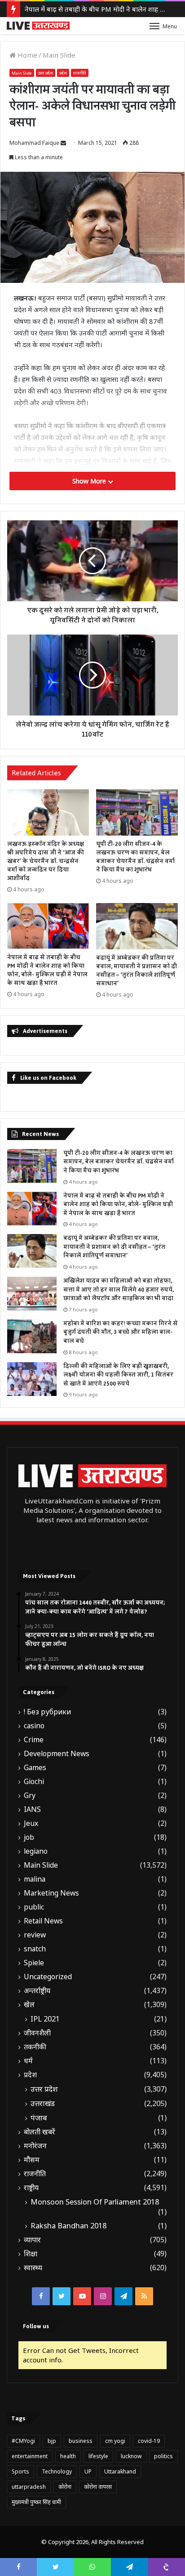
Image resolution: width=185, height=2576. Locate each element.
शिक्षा (31, 2254)
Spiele (34, 1963)
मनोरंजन (35, 2146)
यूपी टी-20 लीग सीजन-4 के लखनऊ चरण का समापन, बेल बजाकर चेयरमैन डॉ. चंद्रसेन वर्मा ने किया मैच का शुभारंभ (135, 857)
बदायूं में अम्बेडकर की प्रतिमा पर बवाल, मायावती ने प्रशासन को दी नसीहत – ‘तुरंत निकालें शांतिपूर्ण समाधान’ (137, 971)
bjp (52, 2441)
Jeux (31, 1823)
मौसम (32, 2160)
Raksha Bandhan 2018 (68, 2226)
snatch (35, 1949)
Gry (30, 1796)
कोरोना (65, 2487)
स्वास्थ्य (33, 2268)
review (35, 1935)
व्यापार (32, 2240)
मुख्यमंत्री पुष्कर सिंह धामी (36, 2502)
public (34, 1907)
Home (26, 55)
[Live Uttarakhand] (38, 26)
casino (34, 1726)
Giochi (34, 1782)
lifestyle (98, 2456)
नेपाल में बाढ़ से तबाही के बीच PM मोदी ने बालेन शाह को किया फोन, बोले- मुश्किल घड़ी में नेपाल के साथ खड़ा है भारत (47, 970)
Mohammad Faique (34, 143)
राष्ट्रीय (31, 2188)
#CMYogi (23, 2441)
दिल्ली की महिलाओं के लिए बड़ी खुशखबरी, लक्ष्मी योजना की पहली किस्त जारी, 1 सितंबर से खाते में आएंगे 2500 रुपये (118, 1375)
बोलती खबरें (40, 2132)
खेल (29, 2005)
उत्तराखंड (43, 2103)
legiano (36, 1851)
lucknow (131, 2456)
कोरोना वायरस (98, 2487)
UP (88, 2471)
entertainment (30, 2456)
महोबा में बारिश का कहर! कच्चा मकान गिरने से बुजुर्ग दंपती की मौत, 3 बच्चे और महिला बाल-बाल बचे (121, 1332)
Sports (20, 2471)
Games (35, 1768)
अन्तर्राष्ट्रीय (37, 1991)
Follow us (36, 2326)
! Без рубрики (47, 1712)
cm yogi (115, 2441)
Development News (57, 1754)
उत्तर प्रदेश (46, 73)
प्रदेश (63, 73)
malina (35, 1879)
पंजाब (39, 2118)
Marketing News (51, 1893)
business (81, 2441)
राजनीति (80, 73)
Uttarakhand (120, 2471)
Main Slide (59, 55)
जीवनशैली (37, 2033)
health (68, 2456)
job (29, 1837)
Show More (90, 481)
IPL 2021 (45, 2019)
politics (163, 2456)
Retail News (43, 1921)
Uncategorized (48, 1977)
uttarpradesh (29, 2487)
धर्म (28, 2061)
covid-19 (149, 2441)
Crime (34, 1740)
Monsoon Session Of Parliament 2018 (95, 2202)
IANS (32, 1809)
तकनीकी (35, 2047)
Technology (57, 2471)
